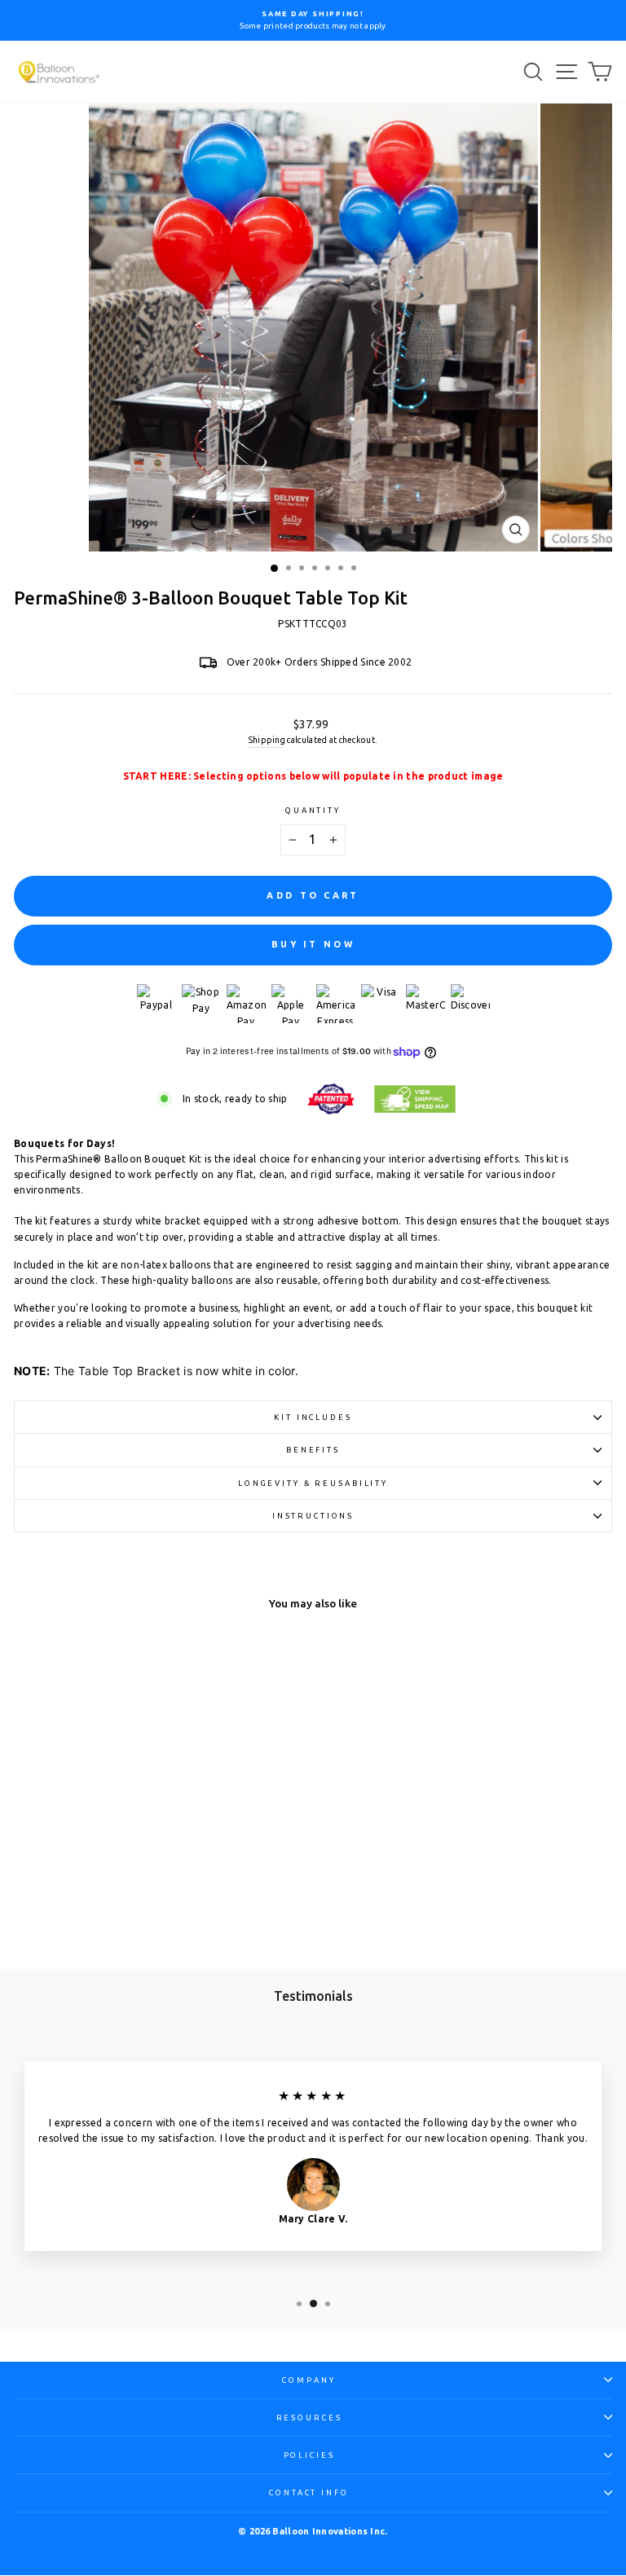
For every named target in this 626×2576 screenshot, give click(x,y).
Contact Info (309, 2492)
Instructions (313, 1516)
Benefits (313, 1450)
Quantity (313, 810)
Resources (309, 2418)
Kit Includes (313, 1417)
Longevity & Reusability (313, 1483)
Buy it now (313, 944)
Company (309, 2380)
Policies (309, 2455)
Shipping (267, 740)
